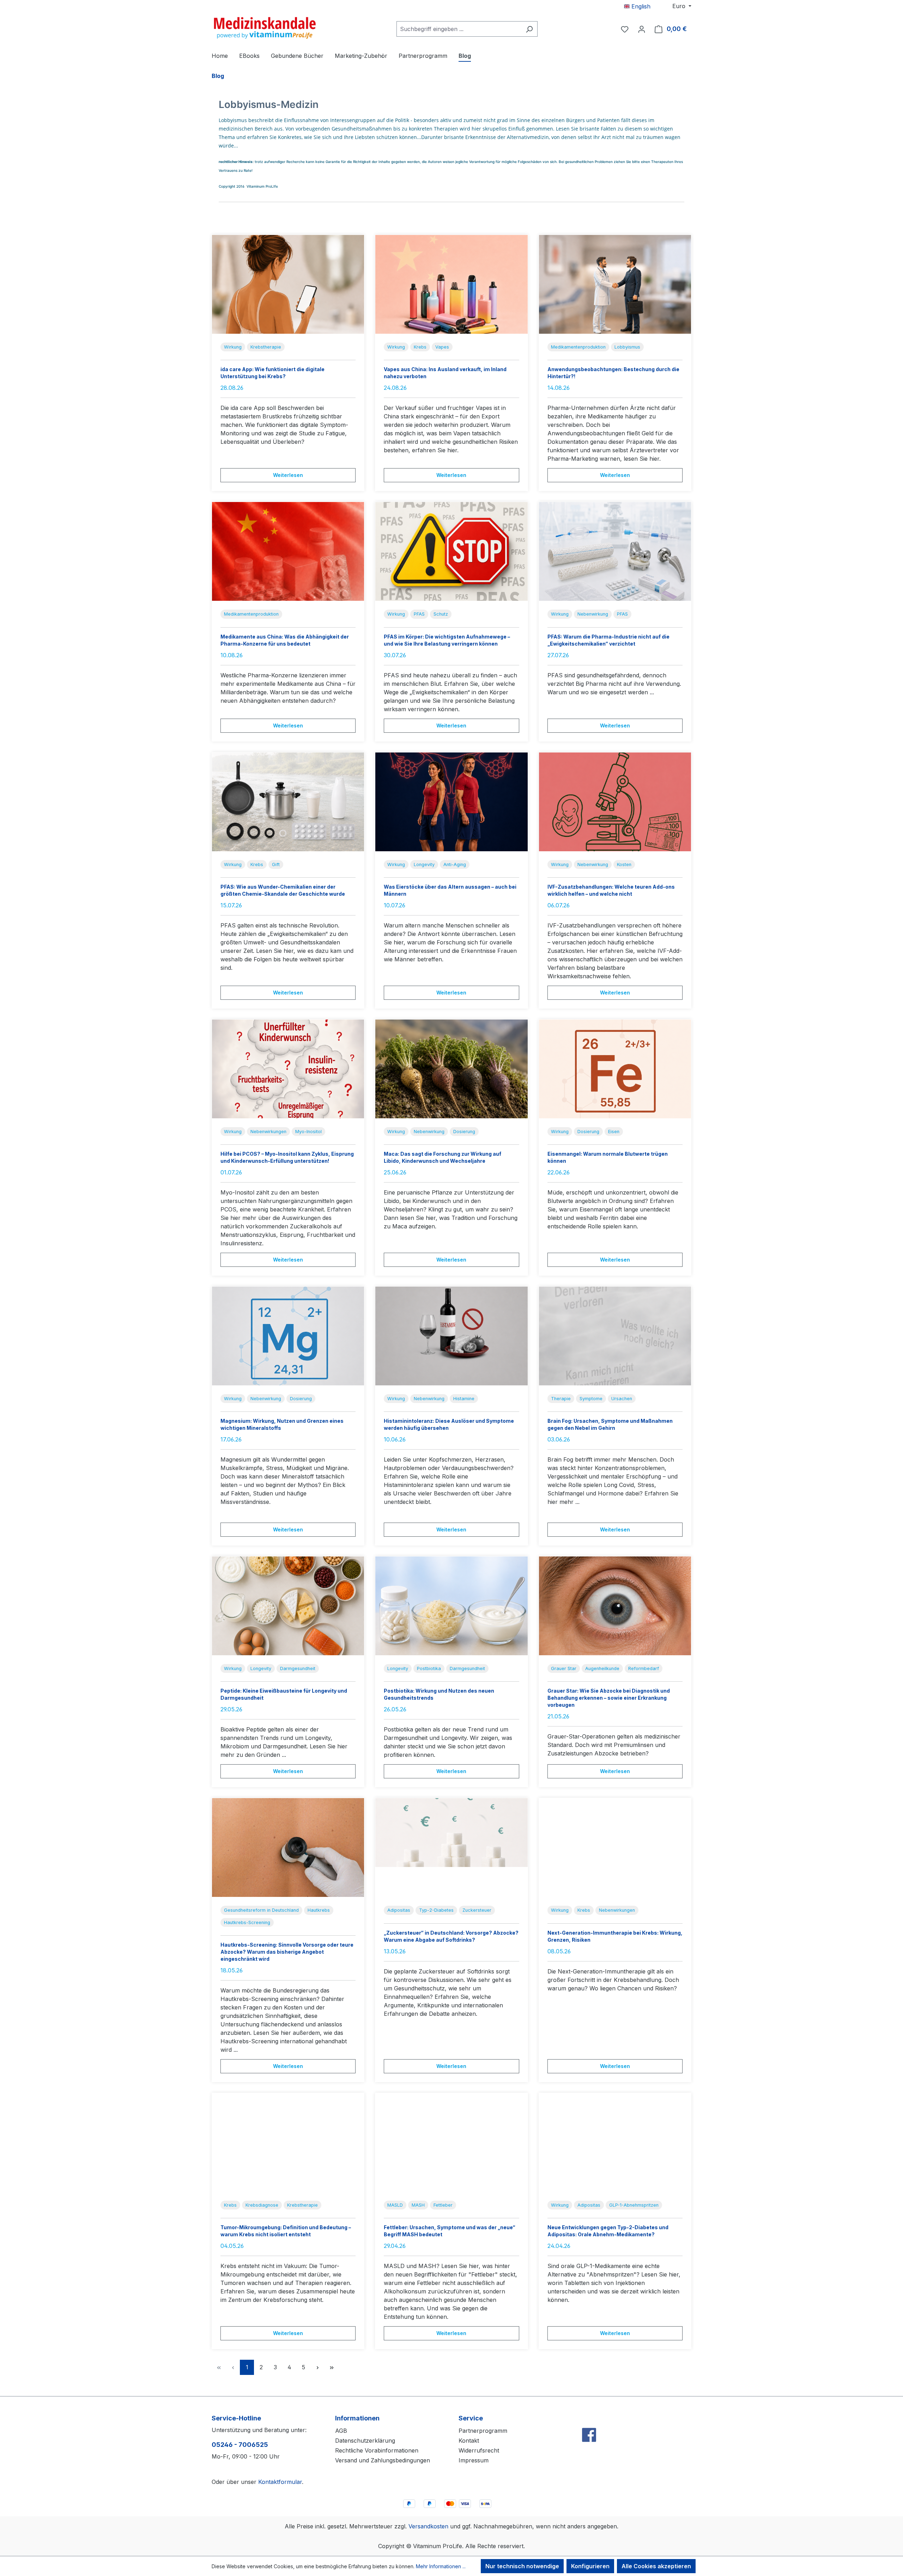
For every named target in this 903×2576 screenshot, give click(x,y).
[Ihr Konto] (642, 29)
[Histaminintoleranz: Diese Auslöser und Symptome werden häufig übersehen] (451, 1336)
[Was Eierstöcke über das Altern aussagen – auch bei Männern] (451, 802)
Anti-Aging (455, 864)
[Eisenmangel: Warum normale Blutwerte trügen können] (615, 1069)
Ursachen (622, 1399)
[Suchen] (529, 29)
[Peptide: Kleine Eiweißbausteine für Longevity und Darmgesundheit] (288, 1606)
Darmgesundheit (298, 1668)
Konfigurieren (590, 2566)
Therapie (561, 1399)
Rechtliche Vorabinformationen (377, 2450)
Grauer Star (564, 1668)
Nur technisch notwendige (522, 2566)
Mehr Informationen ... (441, 2566)
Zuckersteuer (477, 1910)
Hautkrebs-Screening (247, 1922)
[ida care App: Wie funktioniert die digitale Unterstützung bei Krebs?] (288, 284)
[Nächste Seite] (317, 2367)
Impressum (474, 2460)
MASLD (395, 2205)
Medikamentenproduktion (578, 347)
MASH (418, 2205)
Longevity (424, 864)
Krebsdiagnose (262, 2205)
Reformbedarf (644, 1668)
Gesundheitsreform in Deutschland (261, 1910)
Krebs (420, 347)
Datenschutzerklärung (365, 2441)
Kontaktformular (280, 2482)
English (640, 6)
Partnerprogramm (483, 2431)
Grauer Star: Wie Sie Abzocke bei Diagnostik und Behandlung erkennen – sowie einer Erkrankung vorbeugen (609, 1698)
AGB (341, 2431)
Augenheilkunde (602, 1668)
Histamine (464, 1399)
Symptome (591, 1399)
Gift (276, 864)
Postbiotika (429, 1668)
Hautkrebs (319, 1910)
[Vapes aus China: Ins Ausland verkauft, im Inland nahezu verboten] (451, 284)
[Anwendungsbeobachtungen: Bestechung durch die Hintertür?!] (615, 284)
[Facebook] (589, 2420)
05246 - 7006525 (240, 2445)
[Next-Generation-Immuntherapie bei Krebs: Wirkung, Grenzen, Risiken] (615, 1848)
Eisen (614, 1132)
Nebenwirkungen (268, 1132)
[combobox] (459, 29)
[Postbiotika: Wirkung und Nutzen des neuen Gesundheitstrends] (451, 1606)
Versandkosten (428, 2526)
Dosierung (464, 1132)
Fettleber (443, 2205)
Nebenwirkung (593, 614)
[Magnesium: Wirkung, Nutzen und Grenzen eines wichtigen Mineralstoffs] (288, 1336)
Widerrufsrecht (479, 2450)
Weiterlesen (288, 475)
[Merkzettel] (625, 29)
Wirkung (233, 347)
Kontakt (469, 2441)
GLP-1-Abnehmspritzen (634, 2205)
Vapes (442, 347)
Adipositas (399, 1910)
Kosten (624, 864)
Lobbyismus (627, 347)
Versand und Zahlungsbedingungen (383, 2460)
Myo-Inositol (308, 1132)
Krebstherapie (266, 347)
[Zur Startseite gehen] (265, 28)
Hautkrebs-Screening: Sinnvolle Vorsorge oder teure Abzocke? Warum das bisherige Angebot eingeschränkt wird (287, 1952)
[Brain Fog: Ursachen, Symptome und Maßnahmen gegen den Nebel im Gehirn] (615, 1336)
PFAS (419, 614)
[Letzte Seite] (332, 2367)
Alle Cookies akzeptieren (656, 2566)
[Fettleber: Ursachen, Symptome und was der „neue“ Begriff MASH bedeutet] (451, 2142)
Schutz (441, 614)
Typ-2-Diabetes (436, 1910)
